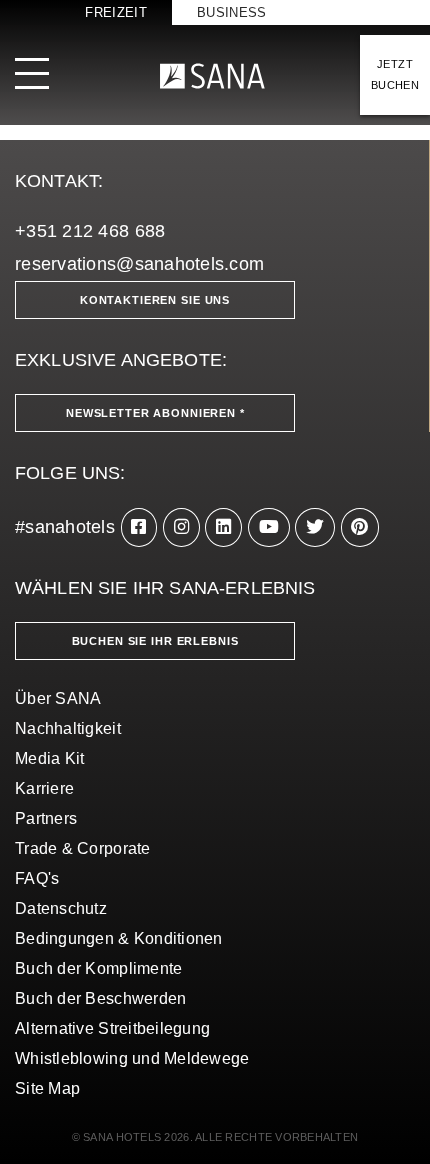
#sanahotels (65, 527)
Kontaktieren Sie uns (155, 300)
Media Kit (49, 758)
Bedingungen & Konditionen (119, 938)
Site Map (47, 1088)
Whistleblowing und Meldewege (132, 1058)
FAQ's (37, 878)
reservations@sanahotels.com (139, 264)
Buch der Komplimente (98, 968)
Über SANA (58, 698)
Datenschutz (61, 908)
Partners (46, 818)
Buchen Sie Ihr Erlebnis (155, 641)
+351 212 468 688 (90, 231)
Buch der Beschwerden (100, 998)
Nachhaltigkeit (68, 728)
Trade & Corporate (83, 848)
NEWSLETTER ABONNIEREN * (155, 413)
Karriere (44, 788)
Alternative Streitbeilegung (112, 1028)
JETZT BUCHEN (395, 74)
